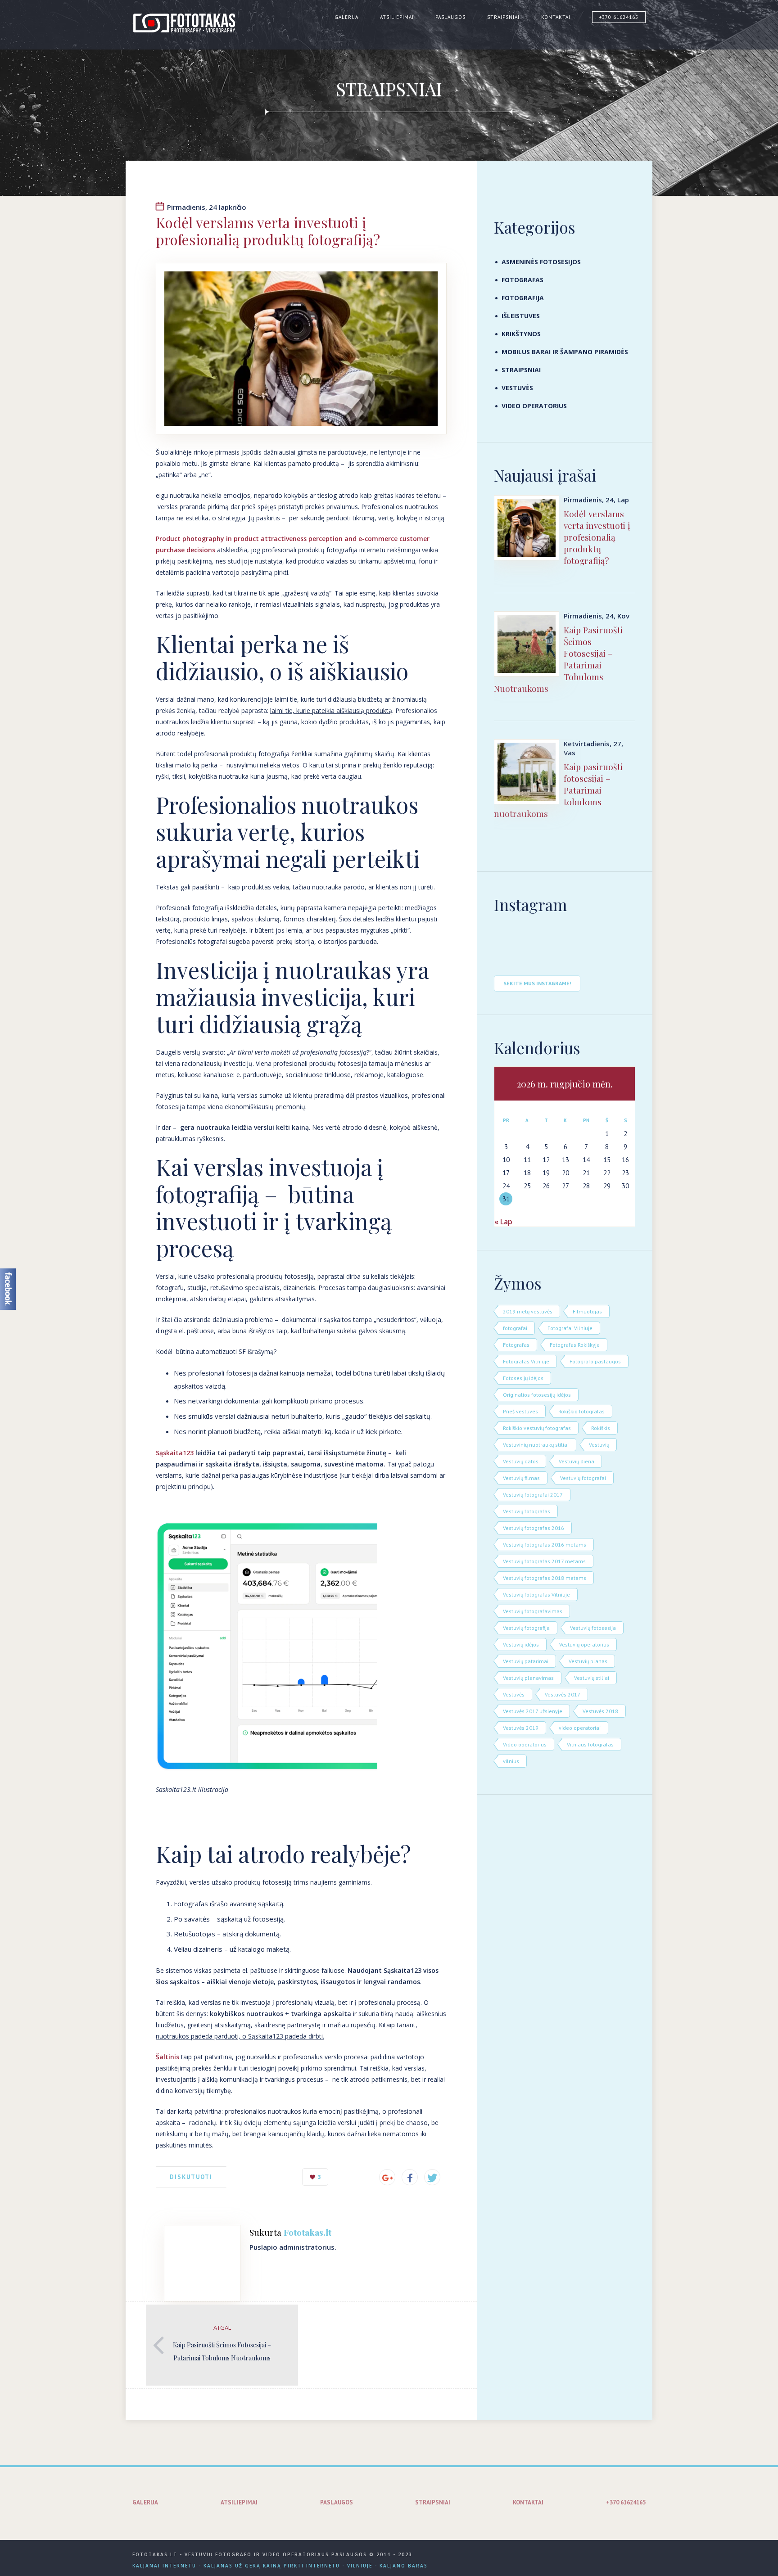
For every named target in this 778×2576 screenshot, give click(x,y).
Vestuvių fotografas (527, 1511)
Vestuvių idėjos (521, 1644)
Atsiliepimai (397, 17)
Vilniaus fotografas (590, 1744)
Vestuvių (599, 1445)
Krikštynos (521, 334)
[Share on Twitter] (432, 2177)
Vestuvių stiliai (592, 1678)
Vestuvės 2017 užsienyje (533, 1711)
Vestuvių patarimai (526, 1661)
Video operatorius (534, 406)
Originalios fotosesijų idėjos (537, 1395)
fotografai (515, 1328)
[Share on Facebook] (410, 2177)
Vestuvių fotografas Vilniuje (536, 1595)
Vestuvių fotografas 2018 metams (545, 1578)
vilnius (511, 1761)
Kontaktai (556, 17)
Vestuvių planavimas (528, 1678)
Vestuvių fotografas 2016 (534, 1528)
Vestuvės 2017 (563, 1694)
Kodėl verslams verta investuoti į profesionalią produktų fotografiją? (597, 537)
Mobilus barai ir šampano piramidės (565, 352)
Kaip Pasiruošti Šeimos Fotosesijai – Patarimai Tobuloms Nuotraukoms (558, 659)
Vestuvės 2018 (600, 1711)
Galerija (346, 17)
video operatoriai (580, 1728)
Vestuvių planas (588, 1661)
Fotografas (522, 280)
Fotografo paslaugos (595, 1361)
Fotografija (523, 298)
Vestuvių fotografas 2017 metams (544, 1561)
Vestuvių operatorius (584, 1644)
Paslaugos (450, 17)
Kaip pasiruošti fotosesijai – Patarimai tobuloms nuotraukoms (558, 790)
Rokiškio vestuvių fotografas (537, 1428)
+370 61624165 (619, 17)
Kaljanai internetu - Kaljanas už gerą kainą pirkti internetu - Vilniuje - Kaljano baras (280, 2566)
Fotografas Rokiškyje (575, 1345)
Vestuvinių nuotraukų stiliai (536, 1445)
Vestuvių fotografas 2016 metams (545, 1545)
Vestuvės (517, 388)
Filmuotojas (587, 1311)
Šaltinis (167, 2057)
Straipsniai (503, 17)
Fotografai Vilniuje (570, 1328)
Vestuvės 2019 (521, 1728)
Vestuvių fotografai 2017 (533, 1495)
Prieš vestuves (520, 1411)
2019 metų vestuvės (528, 1311)
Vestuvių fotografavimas (533, 1611)
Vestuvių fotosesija (593, 1628)
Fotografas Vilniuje (526, 1361)
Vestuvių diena (577, 1461)
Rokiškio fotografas (581, 1411)
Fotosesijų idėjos (523, 1378)
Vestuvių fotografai (583, 1478)
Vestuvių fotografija (526, 1628)
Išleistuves (521, 316)
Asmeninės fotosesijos (541, 262)
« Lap (503, 1222)
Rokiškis (601, 1428)
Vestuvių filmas (521, 1478)
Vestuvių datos (521, 1461)
